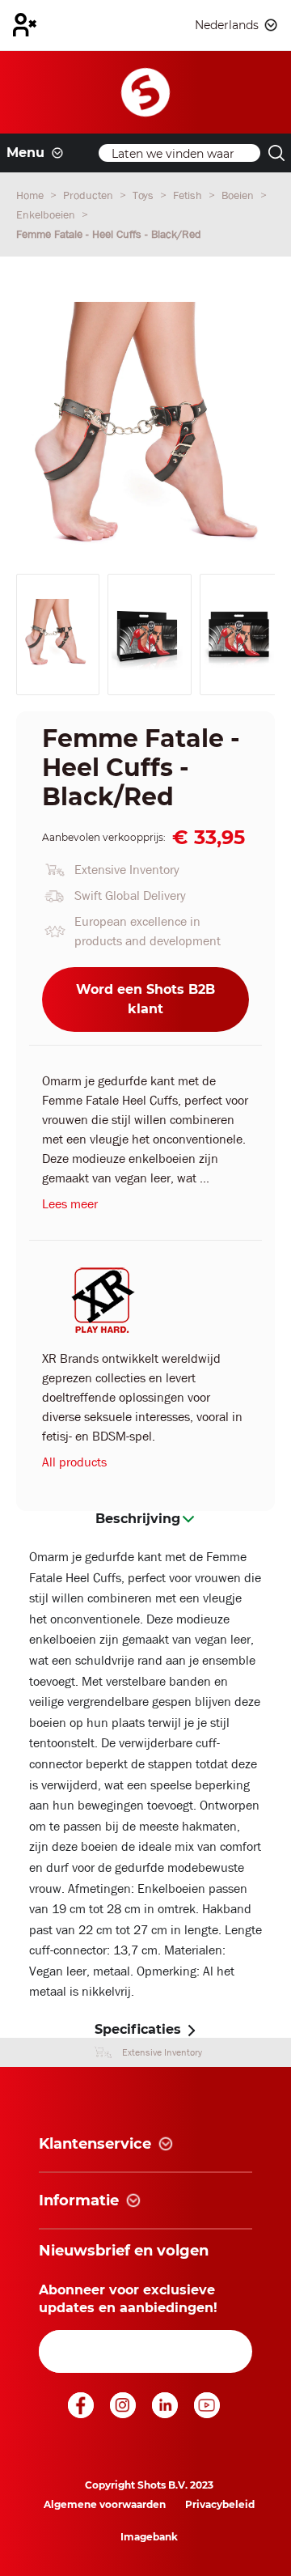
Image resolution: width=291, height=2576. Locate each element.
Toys (145, 195)
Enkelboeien (47, 214)
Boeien (239, 195)
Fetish (189, 195)
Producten (90, 195)
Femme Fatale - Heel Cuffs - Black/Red (109, 234)
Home (32, 195)
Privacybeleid (220, 2504)
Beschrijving (138, 1519)
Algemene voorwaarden (105, 2504)
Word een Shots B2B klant (145, 999)
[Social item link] (82, 2414)
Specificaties (138, 2029)
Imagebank (149, 2537)
